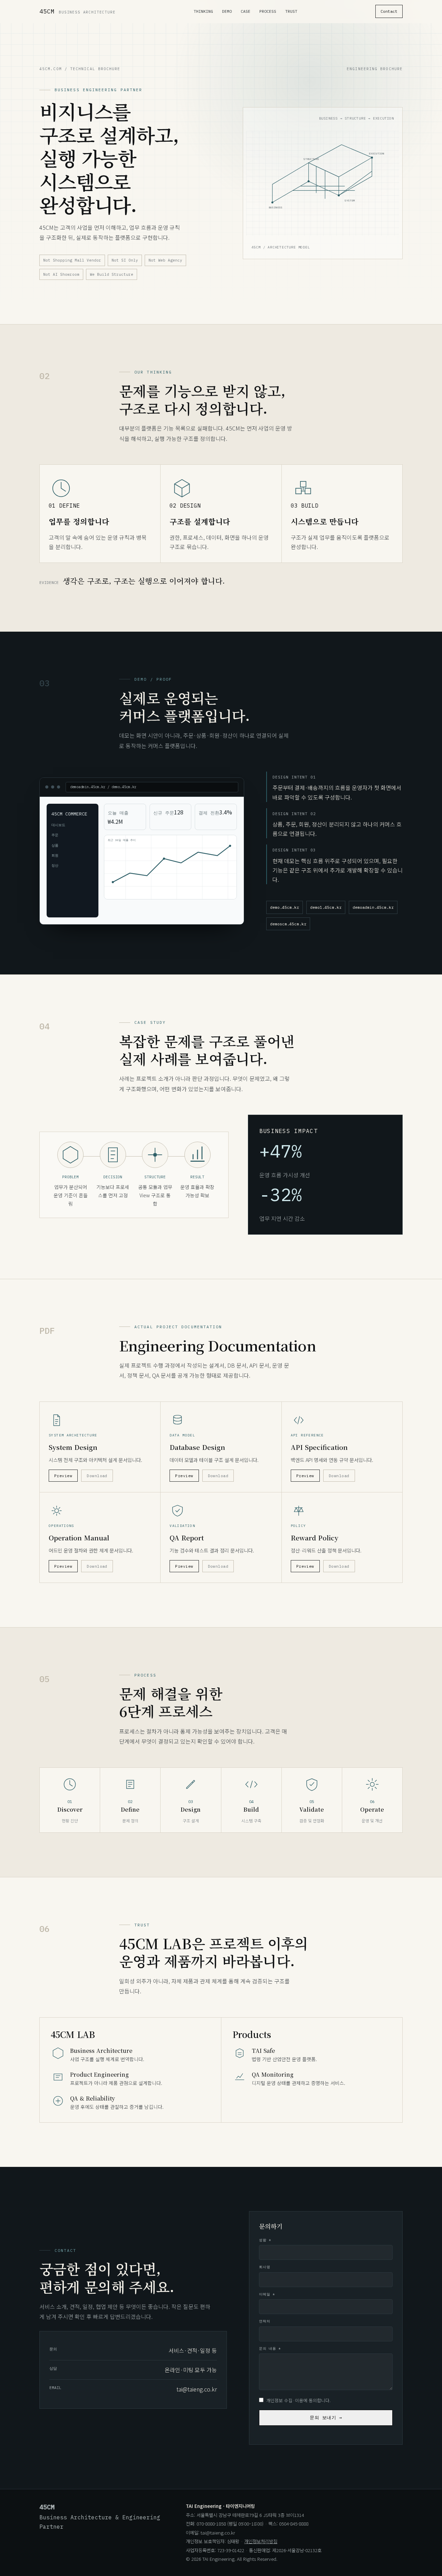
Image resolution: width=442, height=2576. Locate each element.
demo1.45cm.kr (326, 907)
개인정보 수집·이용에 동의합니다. (298, 2400)
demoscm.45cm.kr (288, 924)
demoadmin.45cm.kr (373, 907)
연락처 (265, 2321)
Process (268, 11)
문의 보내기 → (326, 2418)
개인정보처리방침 (261, 2541)
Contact (389, 11)
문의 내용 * (270, 2348)
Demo (227, 11)
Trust (291, 11)
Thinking (203, 11)
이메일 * (267, 2294)
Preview (63, 1476)
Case (246, 11)
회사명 (265, 2267)
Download (97, 1476)
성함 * (265, 2240)
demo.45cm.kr (285, 907)
